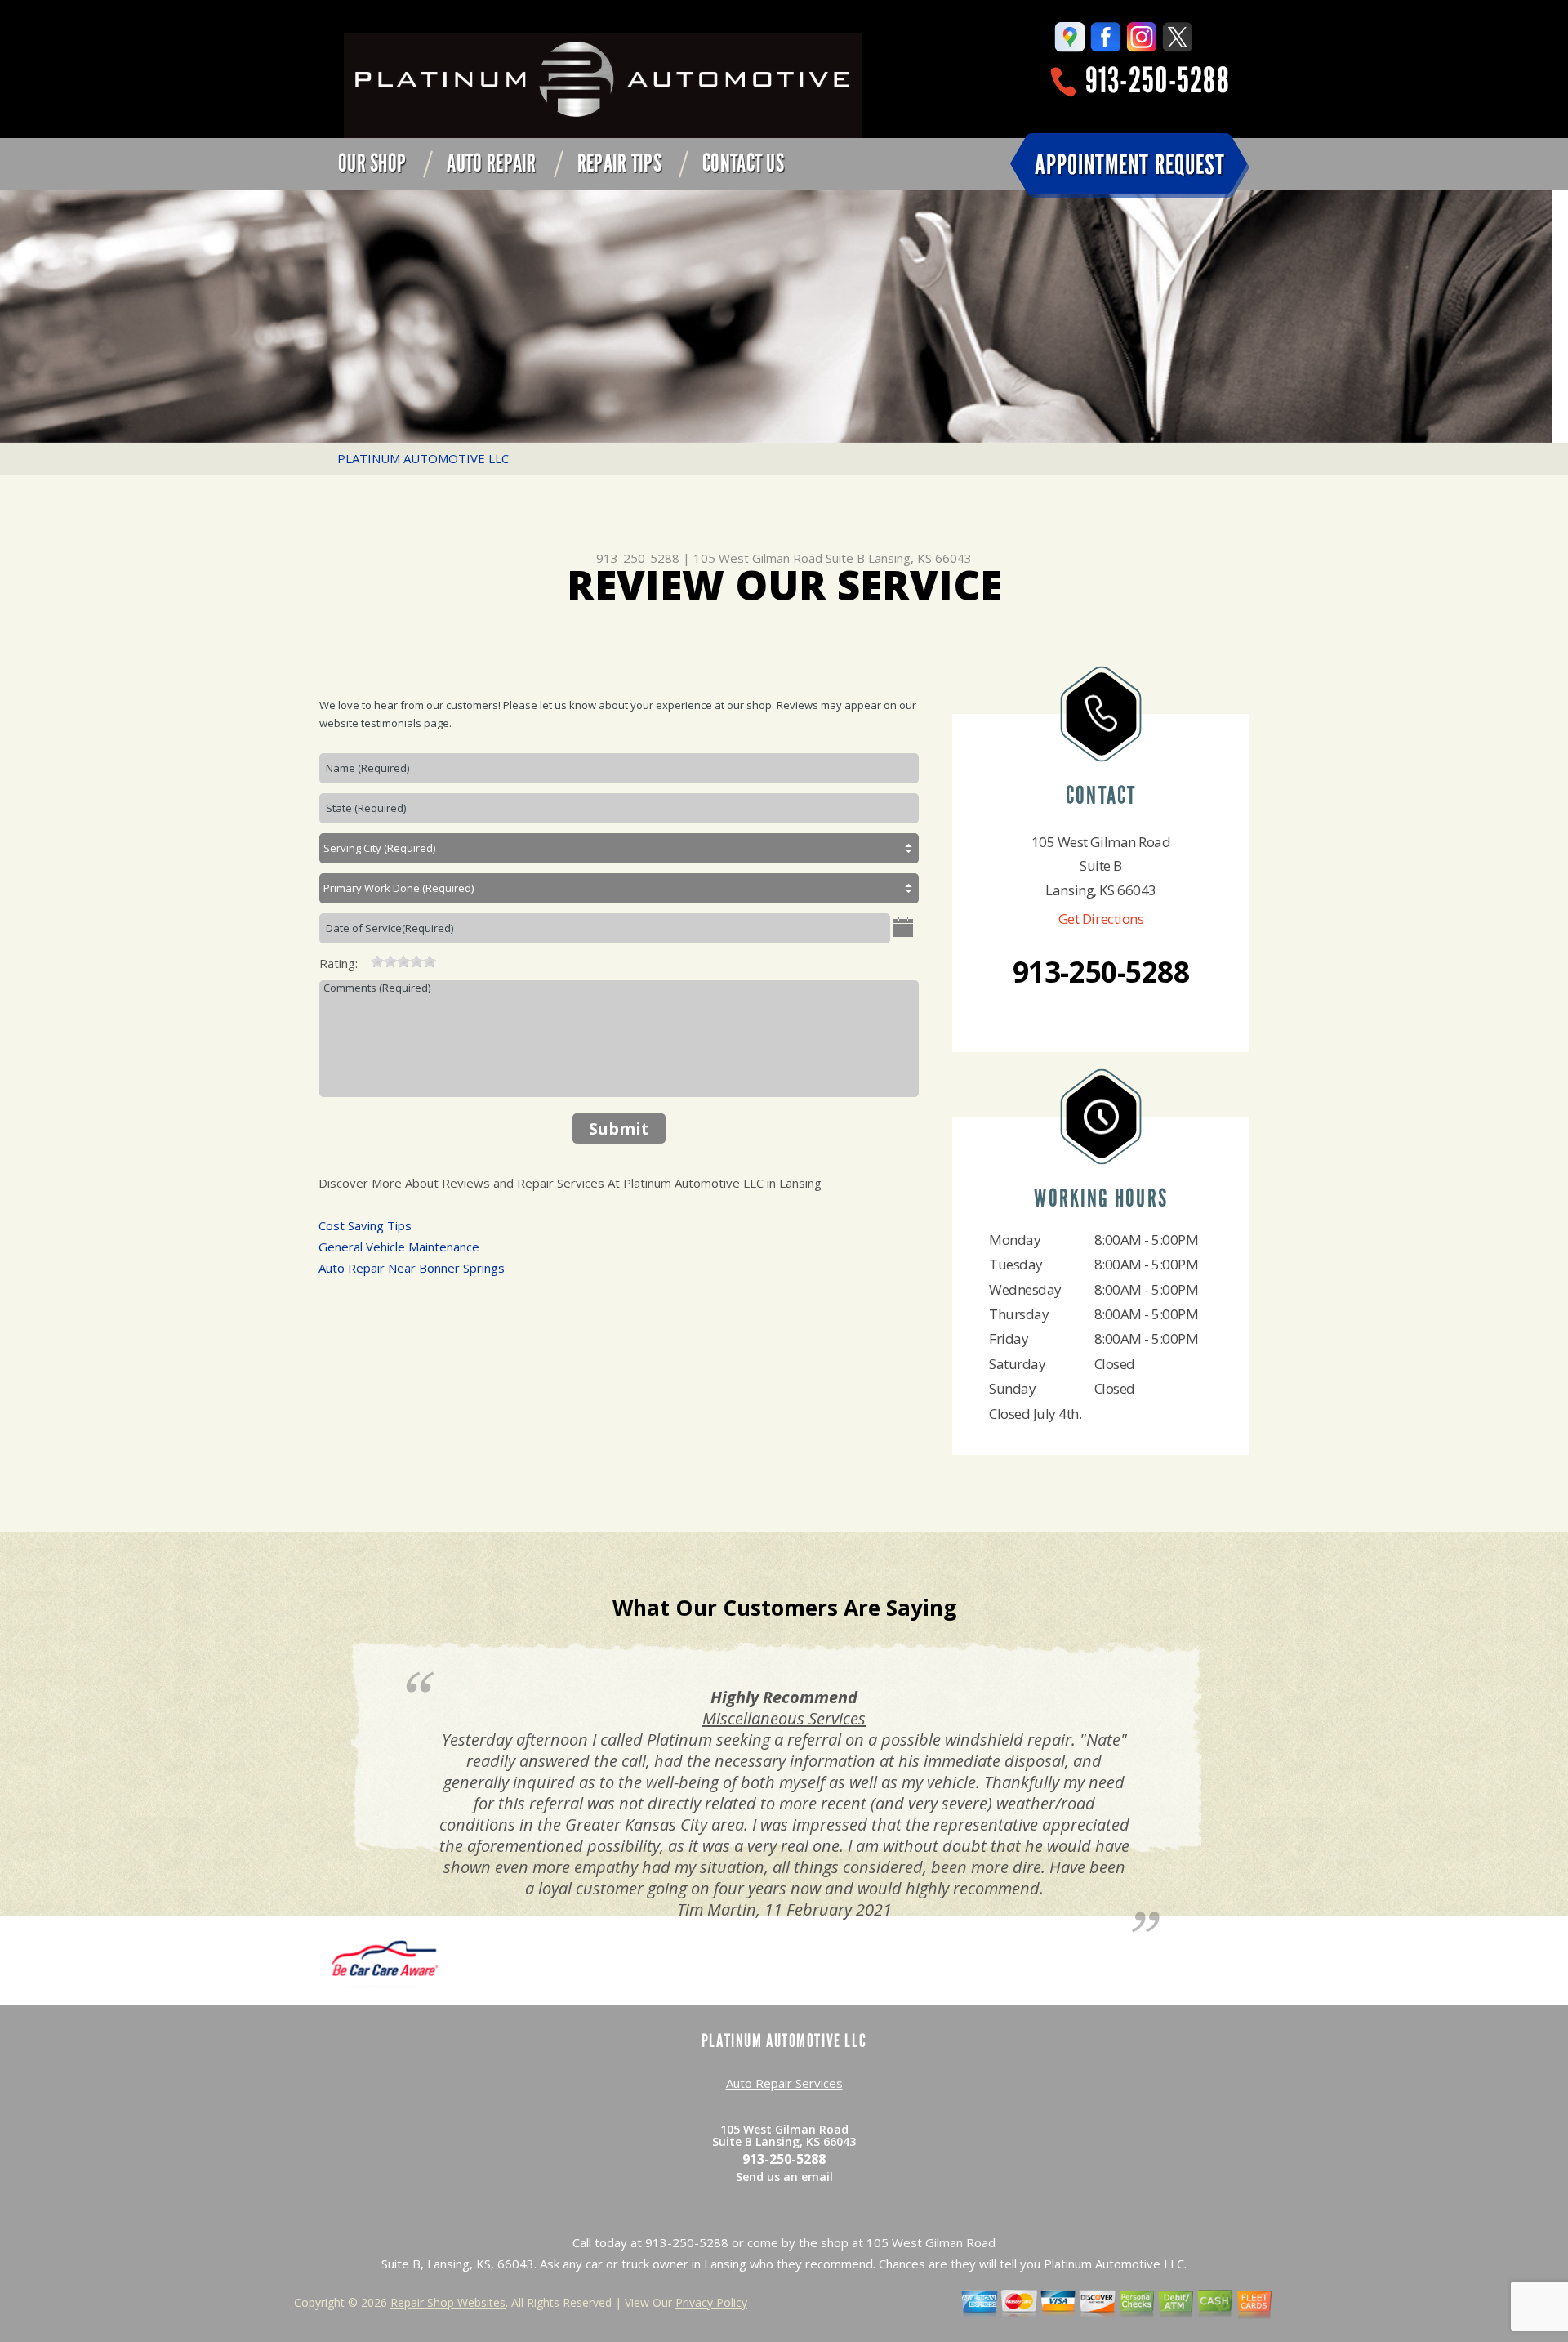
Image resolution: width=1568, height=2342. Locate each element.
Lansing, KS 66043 (920, 558)
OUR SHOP (372, 163)
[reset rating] (364, 960)
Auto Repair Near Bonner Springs (412, 1268)
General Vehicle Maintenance (399, 1247)
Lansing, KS (784, 1697)
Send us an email (784, 2177)
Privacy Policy (711, 2302)
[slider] (403, 961)
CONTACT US (743, 163)
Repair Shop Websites (448, 2302)
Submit (619, 1129)
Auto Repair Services (784, 2083)
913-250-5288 (1158, 80)
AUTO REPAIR (491, 163)
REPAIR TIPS (619, 163)
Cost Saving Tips (365, 1225)
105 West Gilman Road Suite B (779, 558)
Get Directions (1101, 919)
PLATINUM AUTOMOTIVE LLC (423, 458)
